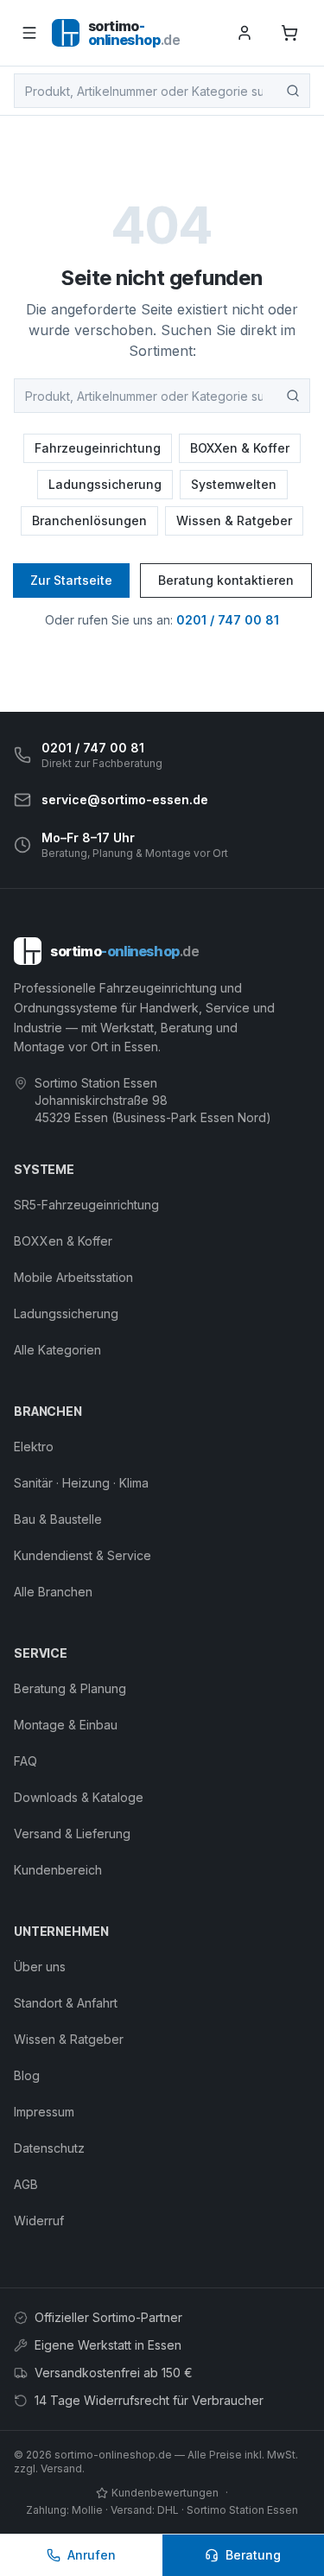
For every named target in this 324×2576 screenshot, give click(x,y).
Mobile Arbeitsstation (73, 1277)
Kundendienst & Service (83, 1555)
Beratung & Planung (70, 1688)
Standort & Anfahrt (66, 2003)
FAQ (25, 1761)
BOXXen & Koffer (240, 448)
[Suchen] (293, 91)
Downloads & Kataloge (79, 1797)
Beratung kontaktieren (226, 580)
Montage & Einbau (66, 1725)
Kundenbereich (58, 1870)
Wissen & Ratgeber (234, 520)
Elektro (34, 1447)
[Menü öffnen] (29, 33)
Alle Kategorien (57, 1350)
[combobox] (162, 91)
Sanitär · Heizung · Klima (81, 1483)
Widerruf (39, 2221)
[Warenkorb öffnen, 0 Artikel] (289, 33)
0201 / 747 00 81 (228, 620)
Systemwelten (234, 484)
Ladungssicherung (105, 484)
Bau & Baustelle (58, 1519)
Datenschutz (49, 2148)
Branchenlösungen (89, 520)
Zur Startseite (71, 580)
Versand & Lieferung (72, 1834)
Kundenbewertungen (165, 2493)
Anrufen (92, 2555)
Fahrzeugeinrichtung (98, 448)
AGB (26, 2184)
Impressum (44, 2112)
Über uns (40, 1967)
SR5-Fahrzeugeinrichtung (86, 1205)
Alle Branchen (53, 1592)
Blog (27, 2075)
